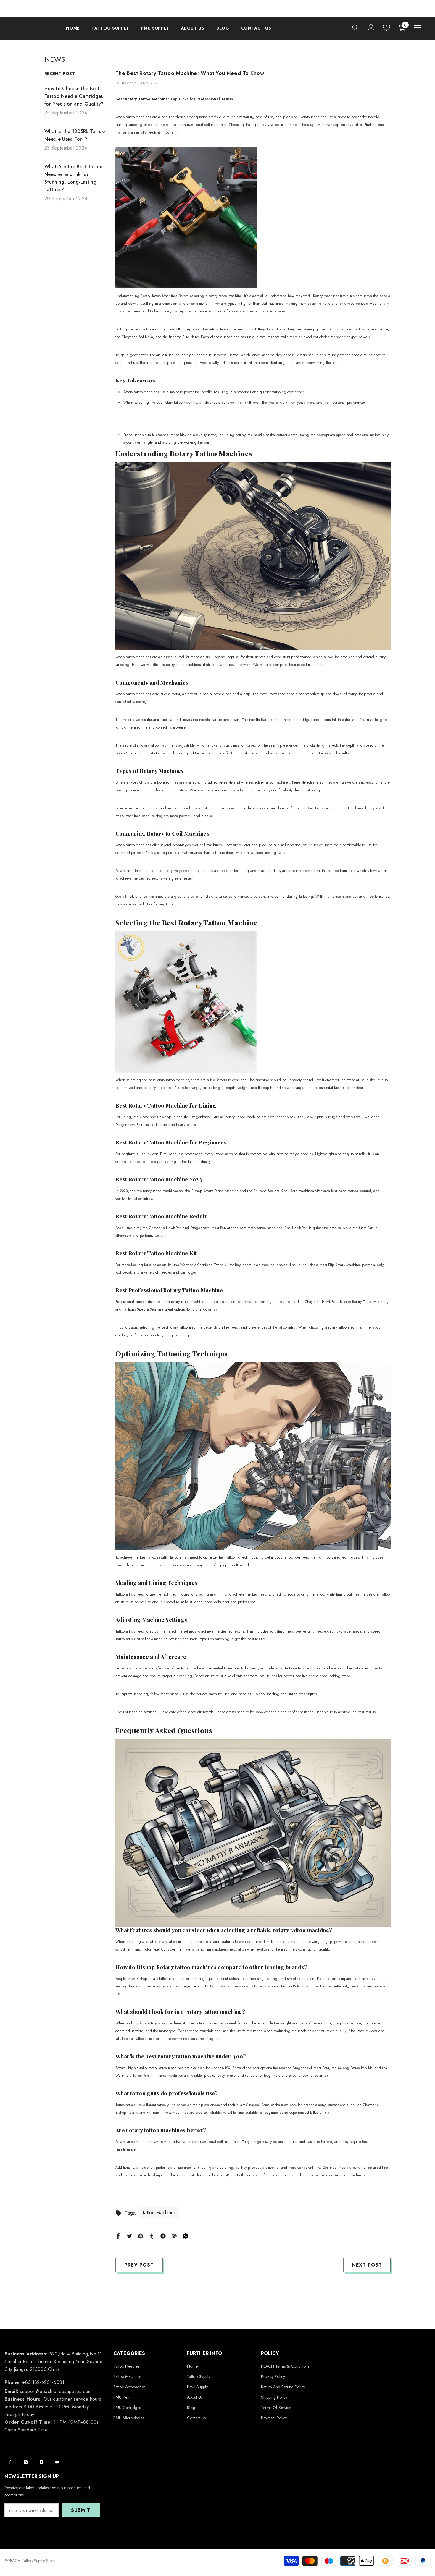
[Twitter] (129, 2236)
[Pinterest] (141, 2236)
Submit (81, 2510)
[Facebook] (118, 2236)
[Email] (174, 2236)
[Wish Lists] (386, 28)
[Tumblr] (152, 2236)
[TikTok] (41, 2462)
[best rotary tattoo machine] (253, 218)
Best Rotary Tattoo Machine (142, 99)
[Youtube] (57, 2462)
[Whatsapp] (186, 2236)
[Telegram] (163, 2236)
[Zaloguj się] (371, 28)
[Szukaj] (355, 28)
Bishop (197, 1191)
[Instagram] (26, 2462)
